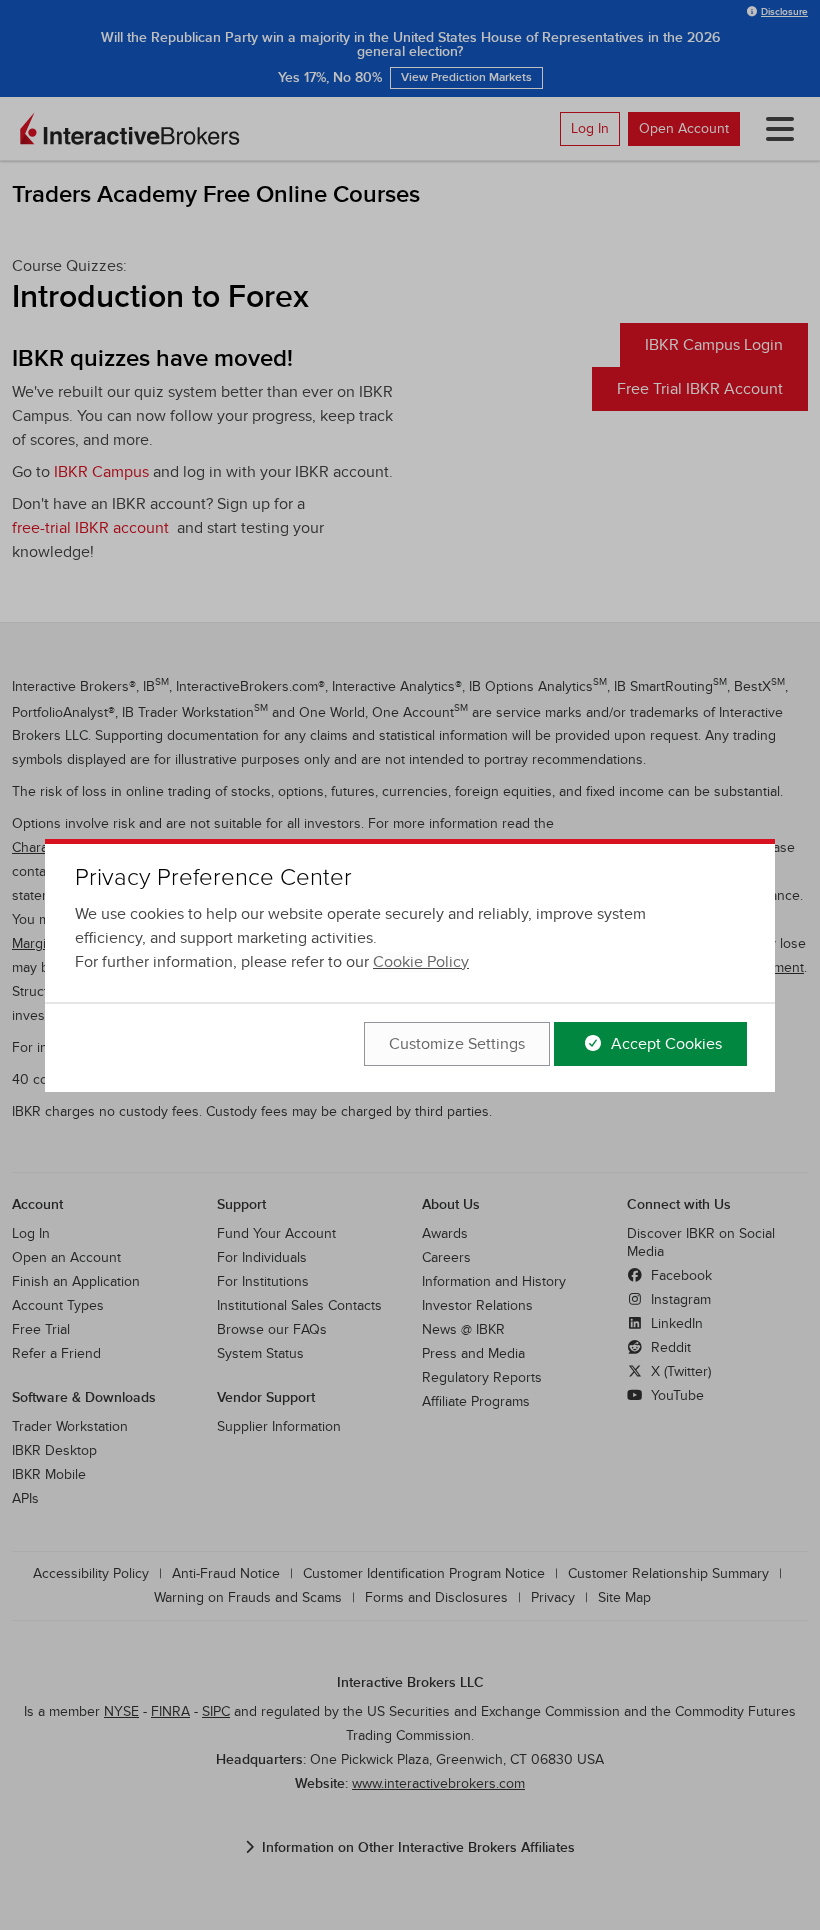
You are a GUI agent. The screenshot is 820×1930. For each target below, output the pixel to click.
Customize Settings (457, 1044)
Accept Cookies (664, 1044)
